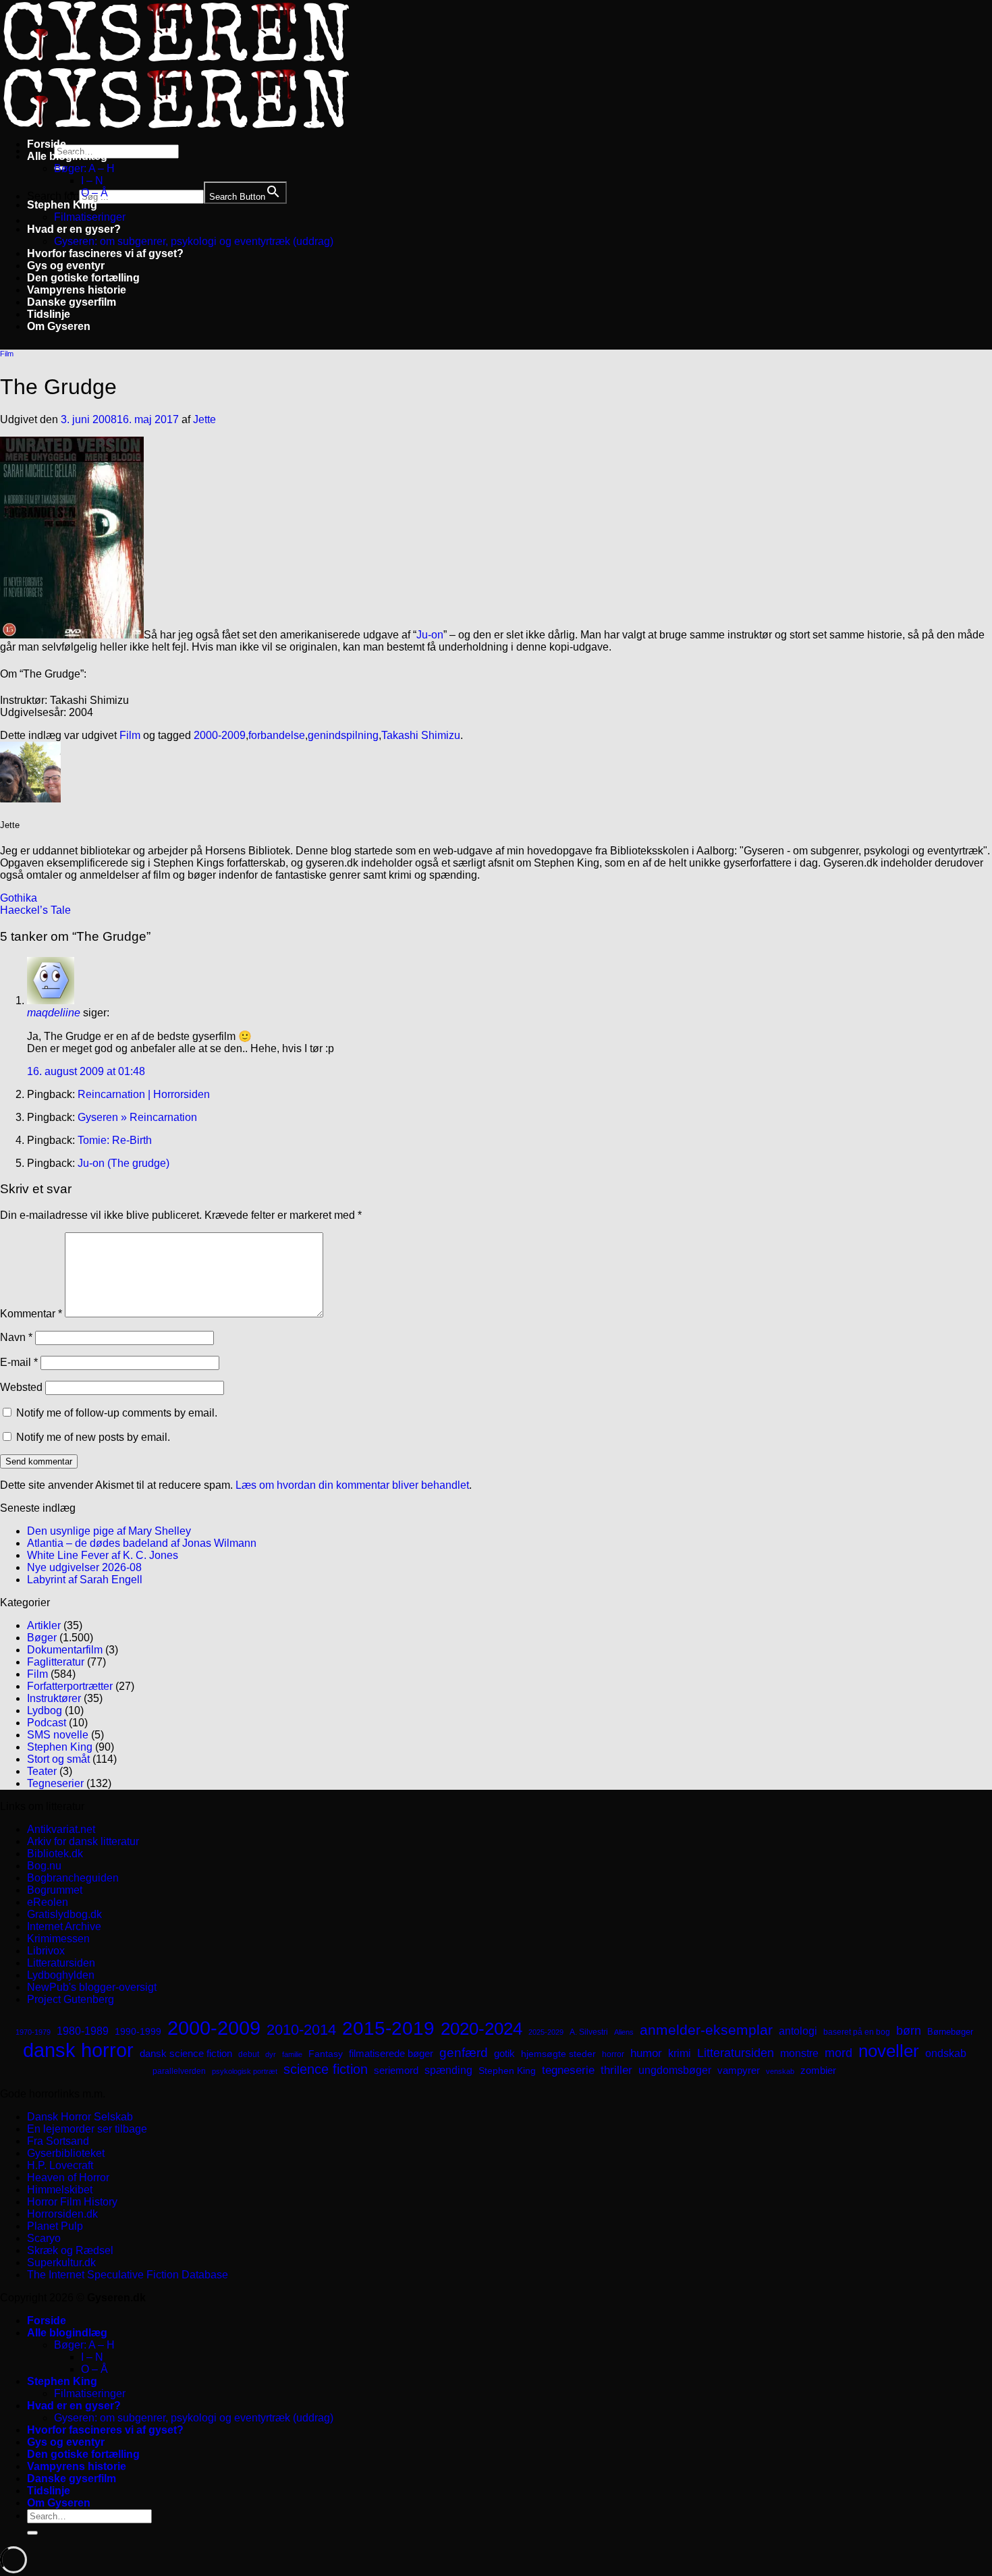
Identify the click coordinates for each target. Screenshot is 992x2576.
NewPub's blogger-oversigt (92, 1987)
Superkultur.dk (61, 2263)
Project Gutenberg (71, 1999)
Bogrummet (55, 1890)
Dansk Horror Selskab (80, 2117)
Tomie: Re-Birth (115, 1140)
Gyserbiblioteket (66, 2153)
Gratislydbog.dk (64, 1914)
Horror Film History (72, 2202)
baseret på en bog (857, 2032)
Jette (204, 419)
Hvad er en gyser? (74, 229)
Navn (16, 1337)
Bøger (42, 1638)
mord (838, 2053)
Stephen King (62, 205)
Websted (21, 1387)
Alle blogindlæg (67, 156)
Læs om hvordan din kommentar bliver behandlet (352, 1485)
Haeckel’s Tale (35, 910)
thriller (616, 2070)
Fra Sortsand (58, 2141)
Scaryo (44, 2238)
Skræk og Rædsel (70, 2250)
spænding (448, 2070)
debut (249, 2054)
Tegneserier (55, 1783)
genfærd (464, 2053)
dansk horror (78, 2050)
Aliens (624, 2032)
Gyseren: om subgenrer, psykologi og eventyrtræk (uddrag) (194, 241)
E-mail (19, 1362)
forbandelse (277, 735)
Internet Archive (64, 1926)
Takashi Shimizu (421, 735)
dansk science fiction (186, 2053)
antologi (798, 2031)
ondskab (946, 2053)
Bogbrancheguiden (73, 1878)
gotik (504, 2054)
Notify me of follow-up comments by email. (117, 1413)
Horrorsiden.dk (62, 2214)
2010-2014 (301, 2030)
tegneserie (568, 2070)
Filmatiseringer (90, 217)
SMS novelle (58, 1735)
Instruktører (54, 1698)
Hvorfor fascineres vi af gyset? (105, 253)
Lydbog (45, 1710)
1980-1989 (83, 2031)
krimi (680, 2053)
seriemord (396, 2070)
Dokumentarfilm (65, 1650)
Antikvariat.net (61, 1829)
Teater (42, 1771)
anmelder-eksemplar (706, 2030)
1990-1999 (138, 2031)
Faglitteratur (56, 1662)
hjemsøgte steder (558, 2054)
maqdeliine (54, 1013)
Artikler (44, 1625)
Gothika (19, 898)
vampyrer (739, 2071)
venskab (780, 2071)
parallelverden (179, 2071)
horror (613, 2054)
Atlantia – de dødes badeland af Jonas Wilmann (142, 1543)
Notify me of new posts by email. (93, 1437)
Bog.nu (44, 1866)
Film (7, 354)
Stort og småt (58, 1759)
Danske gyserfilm (72, 302)
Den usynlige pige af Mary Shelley (109, 1531)
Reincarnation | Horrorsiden (144, 1094)
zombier (818, 2070)
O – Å (94, 193)
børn (909, 2031)
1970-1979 (33, 2032)
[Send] (32, 2533)
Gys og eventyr (66, 266)
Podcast (47, 1723)
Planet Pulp (55, 2226)
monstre (799, 2053)
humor (646, 2053)
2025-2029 (546, 2032)
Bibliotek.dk (55, 1854)
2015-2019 (388, 2028)
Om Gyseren (59, 326)
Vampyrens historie (77, 290)
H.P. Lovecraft (60, 2165)
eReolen (48, 1902)
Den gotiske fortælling (83, 278)
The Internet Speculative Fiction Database (128, 2275)
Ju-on (430, 635)
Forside (47, 144)
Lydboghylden (61, 1975)
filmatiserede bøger (391, 2053)
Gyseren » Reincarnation (137, 1117)
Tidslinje (49, 314)
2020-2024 (481, 2029)
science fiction (326, 2069)
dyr (271, 2054)
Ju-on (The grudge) (123, 1163)
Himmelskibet (60, 2190)
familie (292, 2054)
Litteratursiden (61, 1963)
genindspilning (343, 735)
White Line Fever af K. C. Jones (103, 1555)
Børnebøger (950, 2032)
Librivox (46, 1951)
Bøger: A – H (84, 168)
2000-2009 (220, 735)
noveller (889, 2051)
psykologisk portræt (245, 2071)
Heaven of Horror (68, 2177)
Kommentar (31, 1314)
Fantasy (326, 2054)
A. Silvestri (589, 2032)
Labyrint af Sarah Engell (85, 1580)
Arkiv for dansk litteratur (83, 1841)
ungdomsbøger (675, 2070)
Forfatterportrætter (70, 1686)
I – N (92, 181)
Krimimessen (58, 1939)
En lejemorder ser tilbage (87, 2129)
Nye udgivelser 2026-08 (84, 1567)
